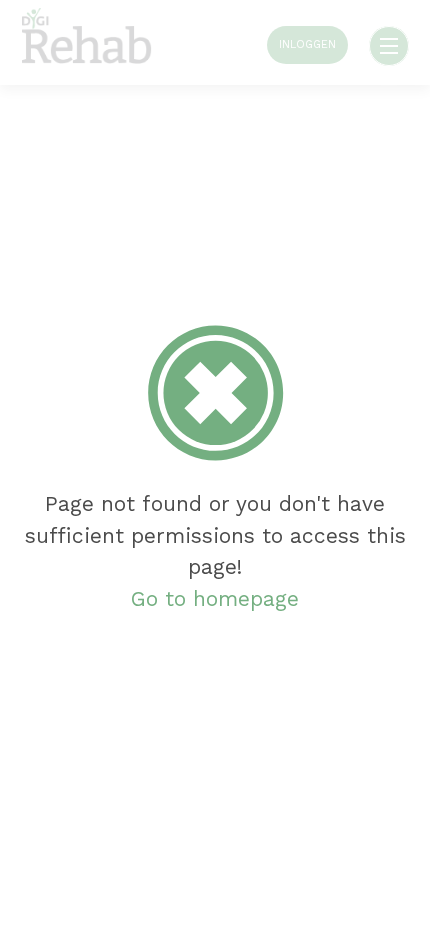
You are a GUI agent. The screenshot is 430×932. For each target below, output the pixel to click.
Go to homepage (215, 598)
